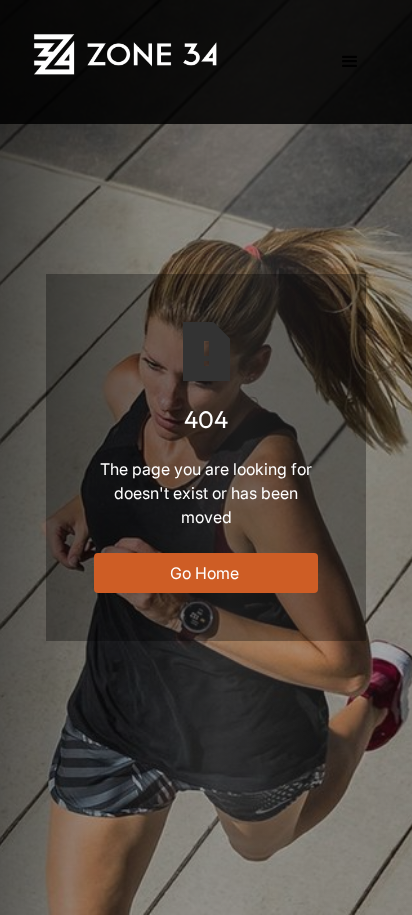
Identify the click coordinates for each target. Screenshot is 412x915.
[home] (128, 54)
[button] (350, 62)
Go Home (204, 573)
